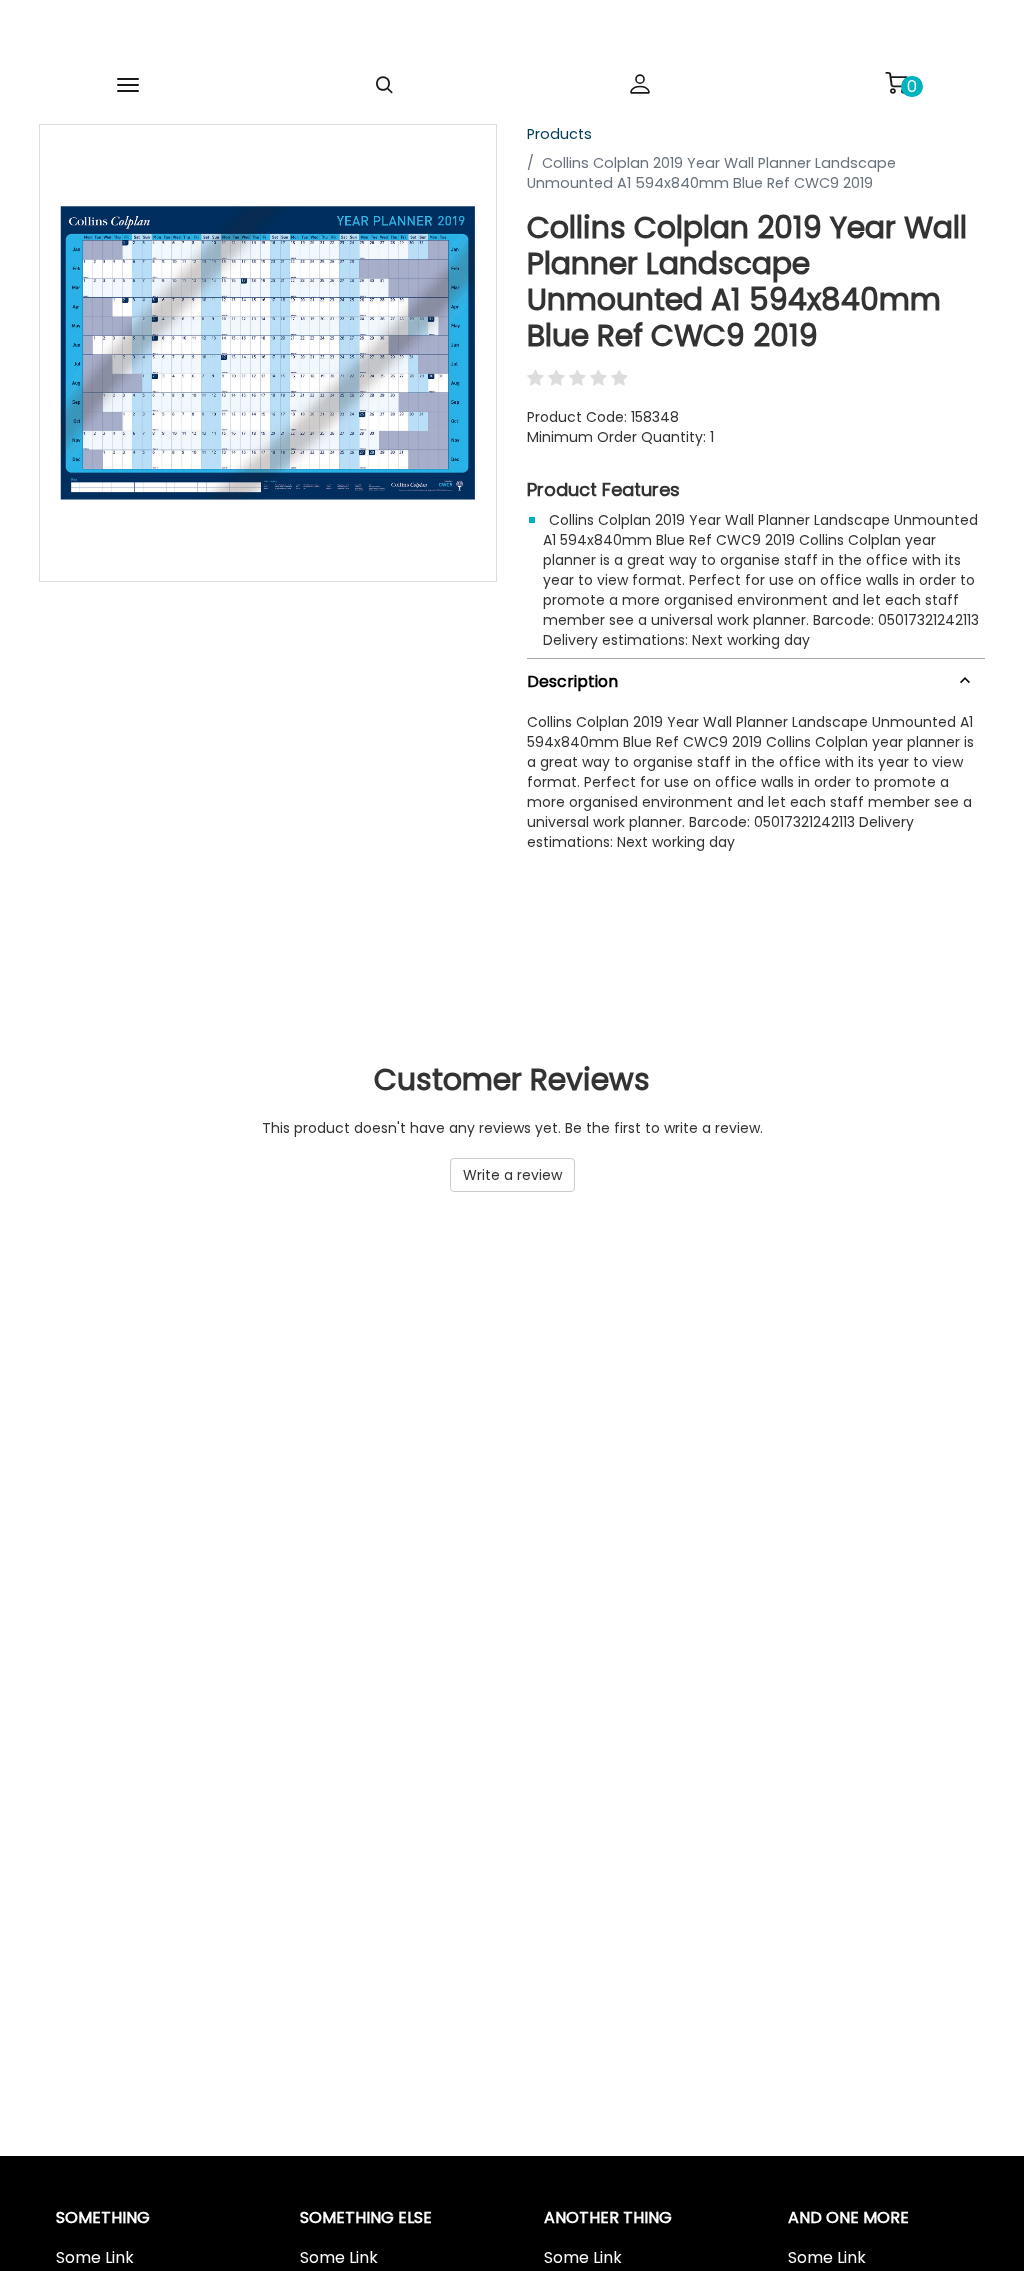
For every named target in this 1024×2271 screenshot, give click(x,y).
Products (559, 134)
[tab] (756, 677)
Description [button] (572, 681)
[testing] (480, 34)
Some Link (95, 2258)
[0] (896, 83)
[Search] (384, 85)
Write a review (512, 1175)
